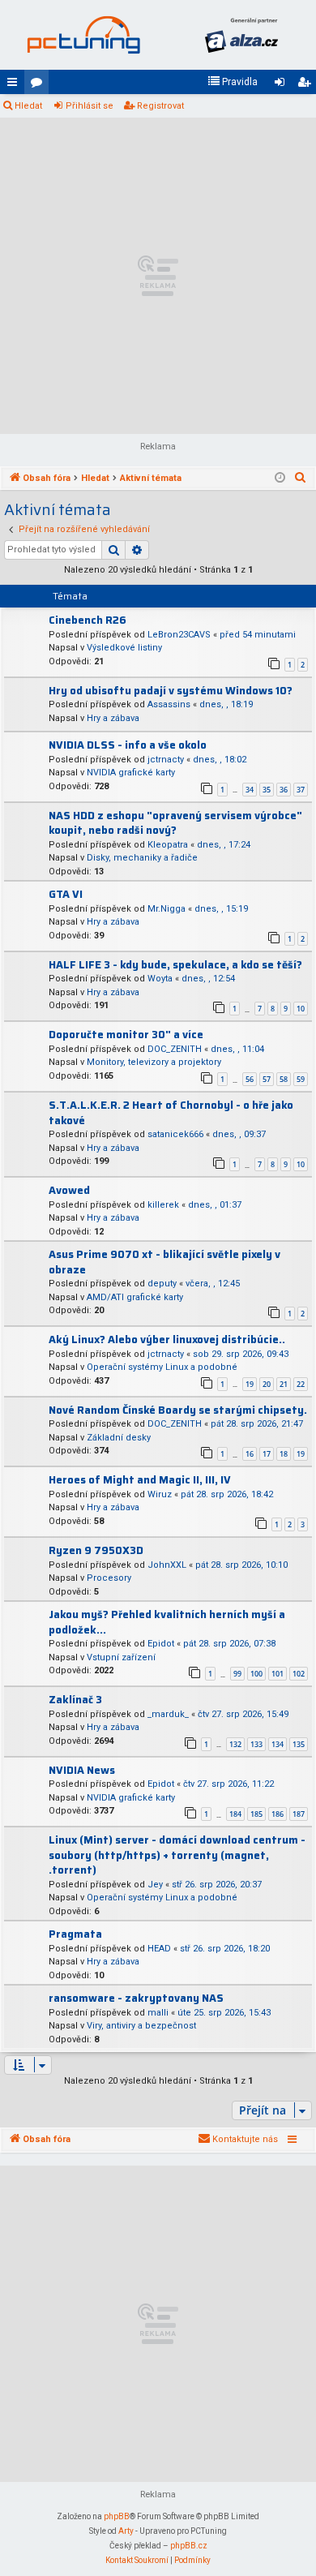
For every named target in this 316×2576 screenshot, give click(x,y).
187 (299, 1814)
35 (267, 790)
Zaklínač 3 (75, 1700)
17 (267, 1454)
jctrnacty (166, 760)
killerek (163, 1205)
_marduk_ (168, 1714)
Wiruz (160, 1494)
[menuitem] (233, 82)
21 (284, 1384)
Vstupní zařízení (121, 1657)
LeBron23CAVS (179, 635)
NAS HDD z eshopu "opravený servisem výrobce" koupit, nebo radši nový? (175, 823)
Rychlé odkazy (15, 85)
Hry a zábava (113, 718)
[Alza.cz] (241, 35)
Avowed (69, 1190)
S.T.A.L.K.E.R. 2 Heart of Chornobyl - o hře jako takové (171, 1113)
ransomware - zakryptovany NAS (136, 1998)
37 (301, 790)
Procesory (109, 1578)
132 (235, 1744)
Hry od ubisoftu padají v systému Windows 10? (171, 691)
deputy (162, 1284)
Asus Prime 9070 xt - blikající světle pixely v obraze (164, 1262)
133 (256, 1744)
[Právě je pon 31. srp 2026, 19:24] (280, 479)
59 (301, 1079)
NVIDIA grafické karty (131, 773)
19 (250, 1384)
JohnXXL (167, 1565)
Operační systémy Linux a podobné (162, 1367)
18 (284, 1454)
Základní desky (119, 1438)
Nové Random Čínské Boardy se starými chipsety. (178, 1410)
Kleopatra (168, 845)
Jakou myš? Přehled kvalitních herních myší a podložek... (167, 1622)
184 (235, 1814)
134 (278, 1744)
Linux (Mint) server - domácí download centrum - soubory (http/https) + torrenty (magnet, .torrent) (177, 1855)
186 (278, 1814)
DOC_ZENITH (175, 1049)
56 (250, 1079)
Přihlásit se (90, 106)
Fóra (40, 85)
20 (267, 1384)
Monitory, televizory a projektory (154, 1062)
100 (256, 1674)
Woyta (160, 979)
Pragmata (75, 1934)
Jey (155, 1885)
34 (250, 790)
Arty (126, 2531)
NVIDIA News (82, 1770)
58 (284, 1079)
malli (158, 2013)
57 (267, 1079)
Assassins (169, 704)
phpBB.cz (189, 2546)
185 (256, 1814)
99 (237, 1674)
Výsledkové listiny (124, 648)
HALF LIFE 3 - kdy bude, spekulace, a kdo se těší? (175, 965)
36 (284, 790)
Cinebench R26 (88, 620)
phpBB (117, 2516)
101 (278, 1674)
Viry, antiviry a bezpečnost (141, 2026)
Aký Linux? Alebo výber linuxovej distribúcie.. (167, 1340)
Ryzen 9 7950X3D (96, 1550)
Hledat (28, 106)
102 (299, 1674)
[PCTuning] (83, 35)
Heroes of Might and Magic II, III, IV (140, 1480)
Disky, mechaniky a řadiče (142, 858)
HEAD (159, 1949)
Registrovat (160, 106)
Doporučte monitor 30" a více (126, 1035)
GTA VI (66, 894)
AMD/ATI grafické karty (135, 1297)
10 (301, 1009)
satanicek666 (175, 1134)
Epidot (161, 1644)
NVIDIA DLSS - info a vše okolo (128, 745)
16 (250, 1454)
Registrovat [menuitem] (307, 85)
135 (299, 1744)
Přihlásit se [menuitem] (283, 85)
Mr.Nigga (167, 909)
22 (301, 1384)
